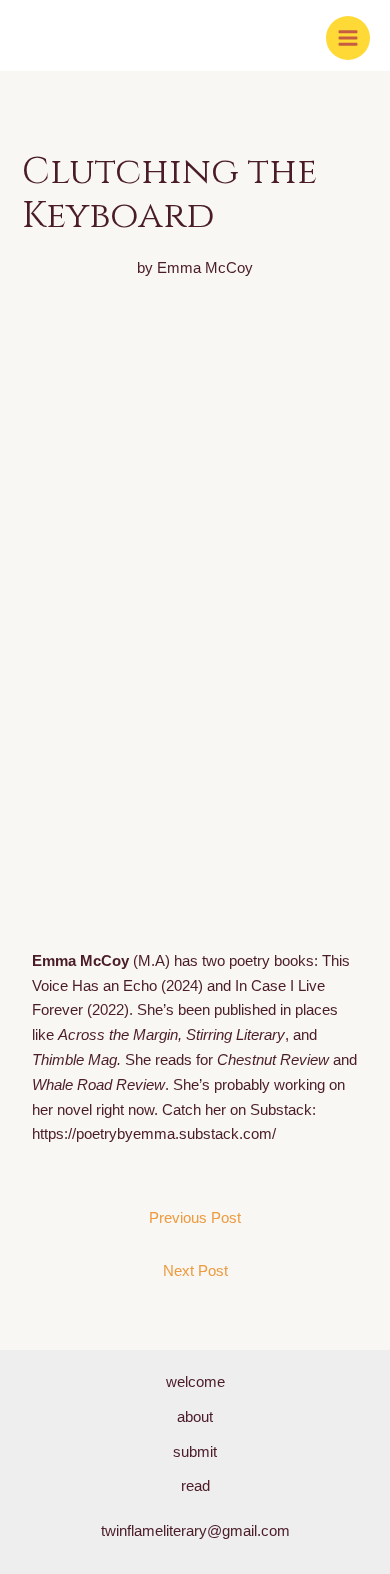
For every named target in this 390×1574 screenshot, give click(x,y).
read (195, 1486)
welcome (195, 1382)
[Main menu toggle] (348, 38)
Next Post (195, 1271)
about (195, 1417)
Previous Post (195, 1218)
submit (195, 1452)
